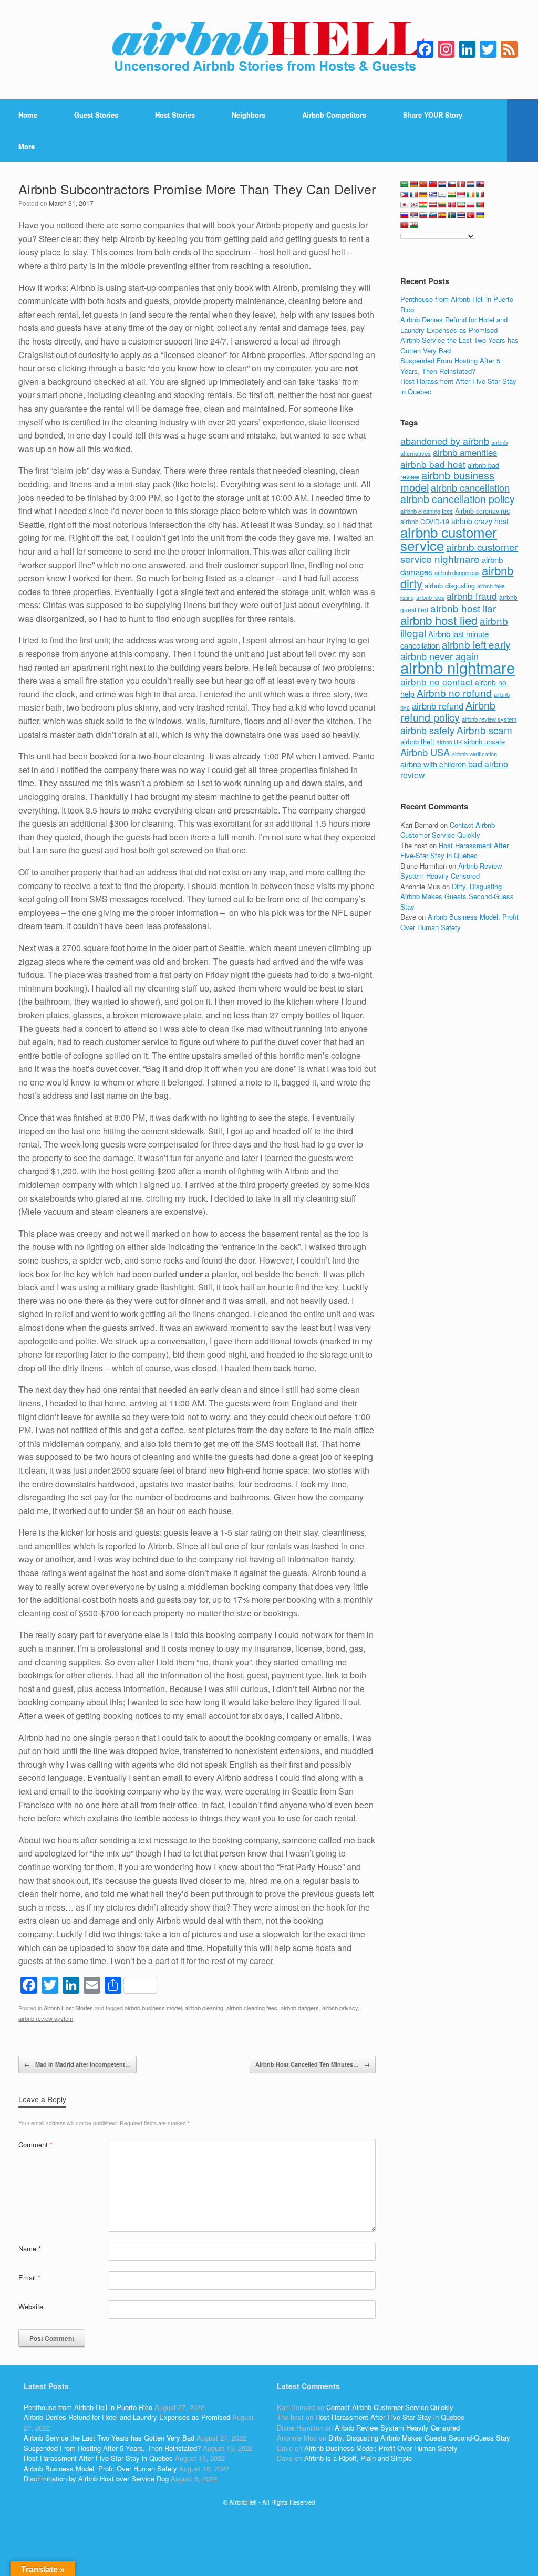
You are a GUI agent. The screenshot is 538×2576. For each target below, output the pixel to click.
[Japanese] (405, 205)
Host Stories (175, 115)
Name (30, 2249)
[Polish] (471, 205)
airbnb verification (474, 754)
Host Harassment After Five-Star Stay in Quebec (454, 851)
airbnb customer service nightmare (459, 552)
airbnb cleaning (204, 2008)
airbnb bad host (433, 464)
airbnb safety (427, 730)
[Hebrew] (442, 195)
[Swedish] (452, 215)
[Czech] (452, 184)
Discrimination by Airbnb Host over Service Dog (96, 2479)
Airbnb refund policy (448, 711)
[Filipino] (405, 195)
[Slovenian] (433, 215)
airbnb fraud (472, 596)
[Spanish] (442, 215)
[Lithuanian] (442, 205)
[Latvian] (433, 205)
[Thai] (461, 215)
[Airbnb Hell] (269, 50)
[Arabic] (405, 184)
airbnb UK (449, 742)
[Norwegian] (452, 205)
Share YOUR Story (433, 115)
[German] (423, 195)
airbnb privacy (340, 2008)
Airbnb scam (484, 730)
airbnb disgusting (450, 585)
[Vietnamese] (405, 225)
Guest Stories (96, 115)
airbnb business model (153, 2008)
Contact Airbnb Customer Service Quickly (448, 830)
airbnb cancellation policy (458, 499)
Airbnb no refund (454, 692)
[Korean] (414, 205)
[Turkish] (471, 215)
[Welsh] (414, 225)
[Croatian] (442, 184)
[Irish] (471, 195)
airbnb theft (417, 741)
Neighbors (249, 115)
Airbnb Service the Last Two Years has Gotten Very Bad (109, 2438)
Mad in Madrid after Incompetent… (77, 2064)
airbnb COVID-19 (425, 521)
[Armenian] (414, 184)
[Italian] (480, 195)
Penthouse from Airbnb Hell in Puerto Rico (88, 2407)
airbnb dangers (300, 2008)
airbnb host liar (463, 608)
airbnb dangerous (457, 572)
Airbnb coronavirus (482, 511)
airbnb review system (46, 2018)
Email (29, 2277)
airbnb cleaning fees (252, 2008)
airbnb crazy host (480, 521)
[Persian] (461, 205)
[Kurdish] (423, 205)
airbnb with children (433, 764)
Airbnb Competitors (334, 115)
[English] (480, 184)
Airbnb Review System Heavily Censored (451, 871)
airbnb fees (430, 597)
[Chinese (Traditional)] (433, 184)
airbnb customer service (449, 539)
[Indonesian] (461, 195)
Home (28, 115)
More (27, 146)
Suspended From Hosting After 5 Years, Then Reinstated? (450, 366)
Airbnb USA (425, 752)
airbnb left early (476, 644)
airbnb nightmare (458, 667)
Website (31, 2306)
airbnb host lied (439, 620)
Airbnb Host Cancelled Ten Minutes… (313, 2064)
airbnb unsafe (484, 741)
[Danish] (461, 184)
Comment (35, 2145)
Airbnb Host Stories (68, 2008)
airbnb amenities (465, 452)
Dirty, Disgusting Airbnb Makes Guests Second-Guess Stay (457, 896)
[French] (414, 195)
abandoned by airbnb (445, 441)
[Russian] (405, 215)
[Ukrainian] (480, 215)
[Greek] (433, 195)
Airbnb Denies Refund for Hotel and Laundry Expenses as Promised (454, 325)
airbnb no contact (437, 681)
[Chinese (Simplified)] (423, 184)
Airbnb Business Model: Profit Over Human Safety (459, 922)
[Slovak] (423, 215)
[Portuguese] (480, 205)
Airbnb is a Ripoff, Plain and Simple (358, 2458)
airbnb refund (438, 706)
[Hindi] (452, 195)
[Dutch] (471, 184)
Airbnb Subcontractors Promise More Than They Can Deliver (197, 189)
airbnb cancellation (470, 487)
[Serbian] (414, 215)
